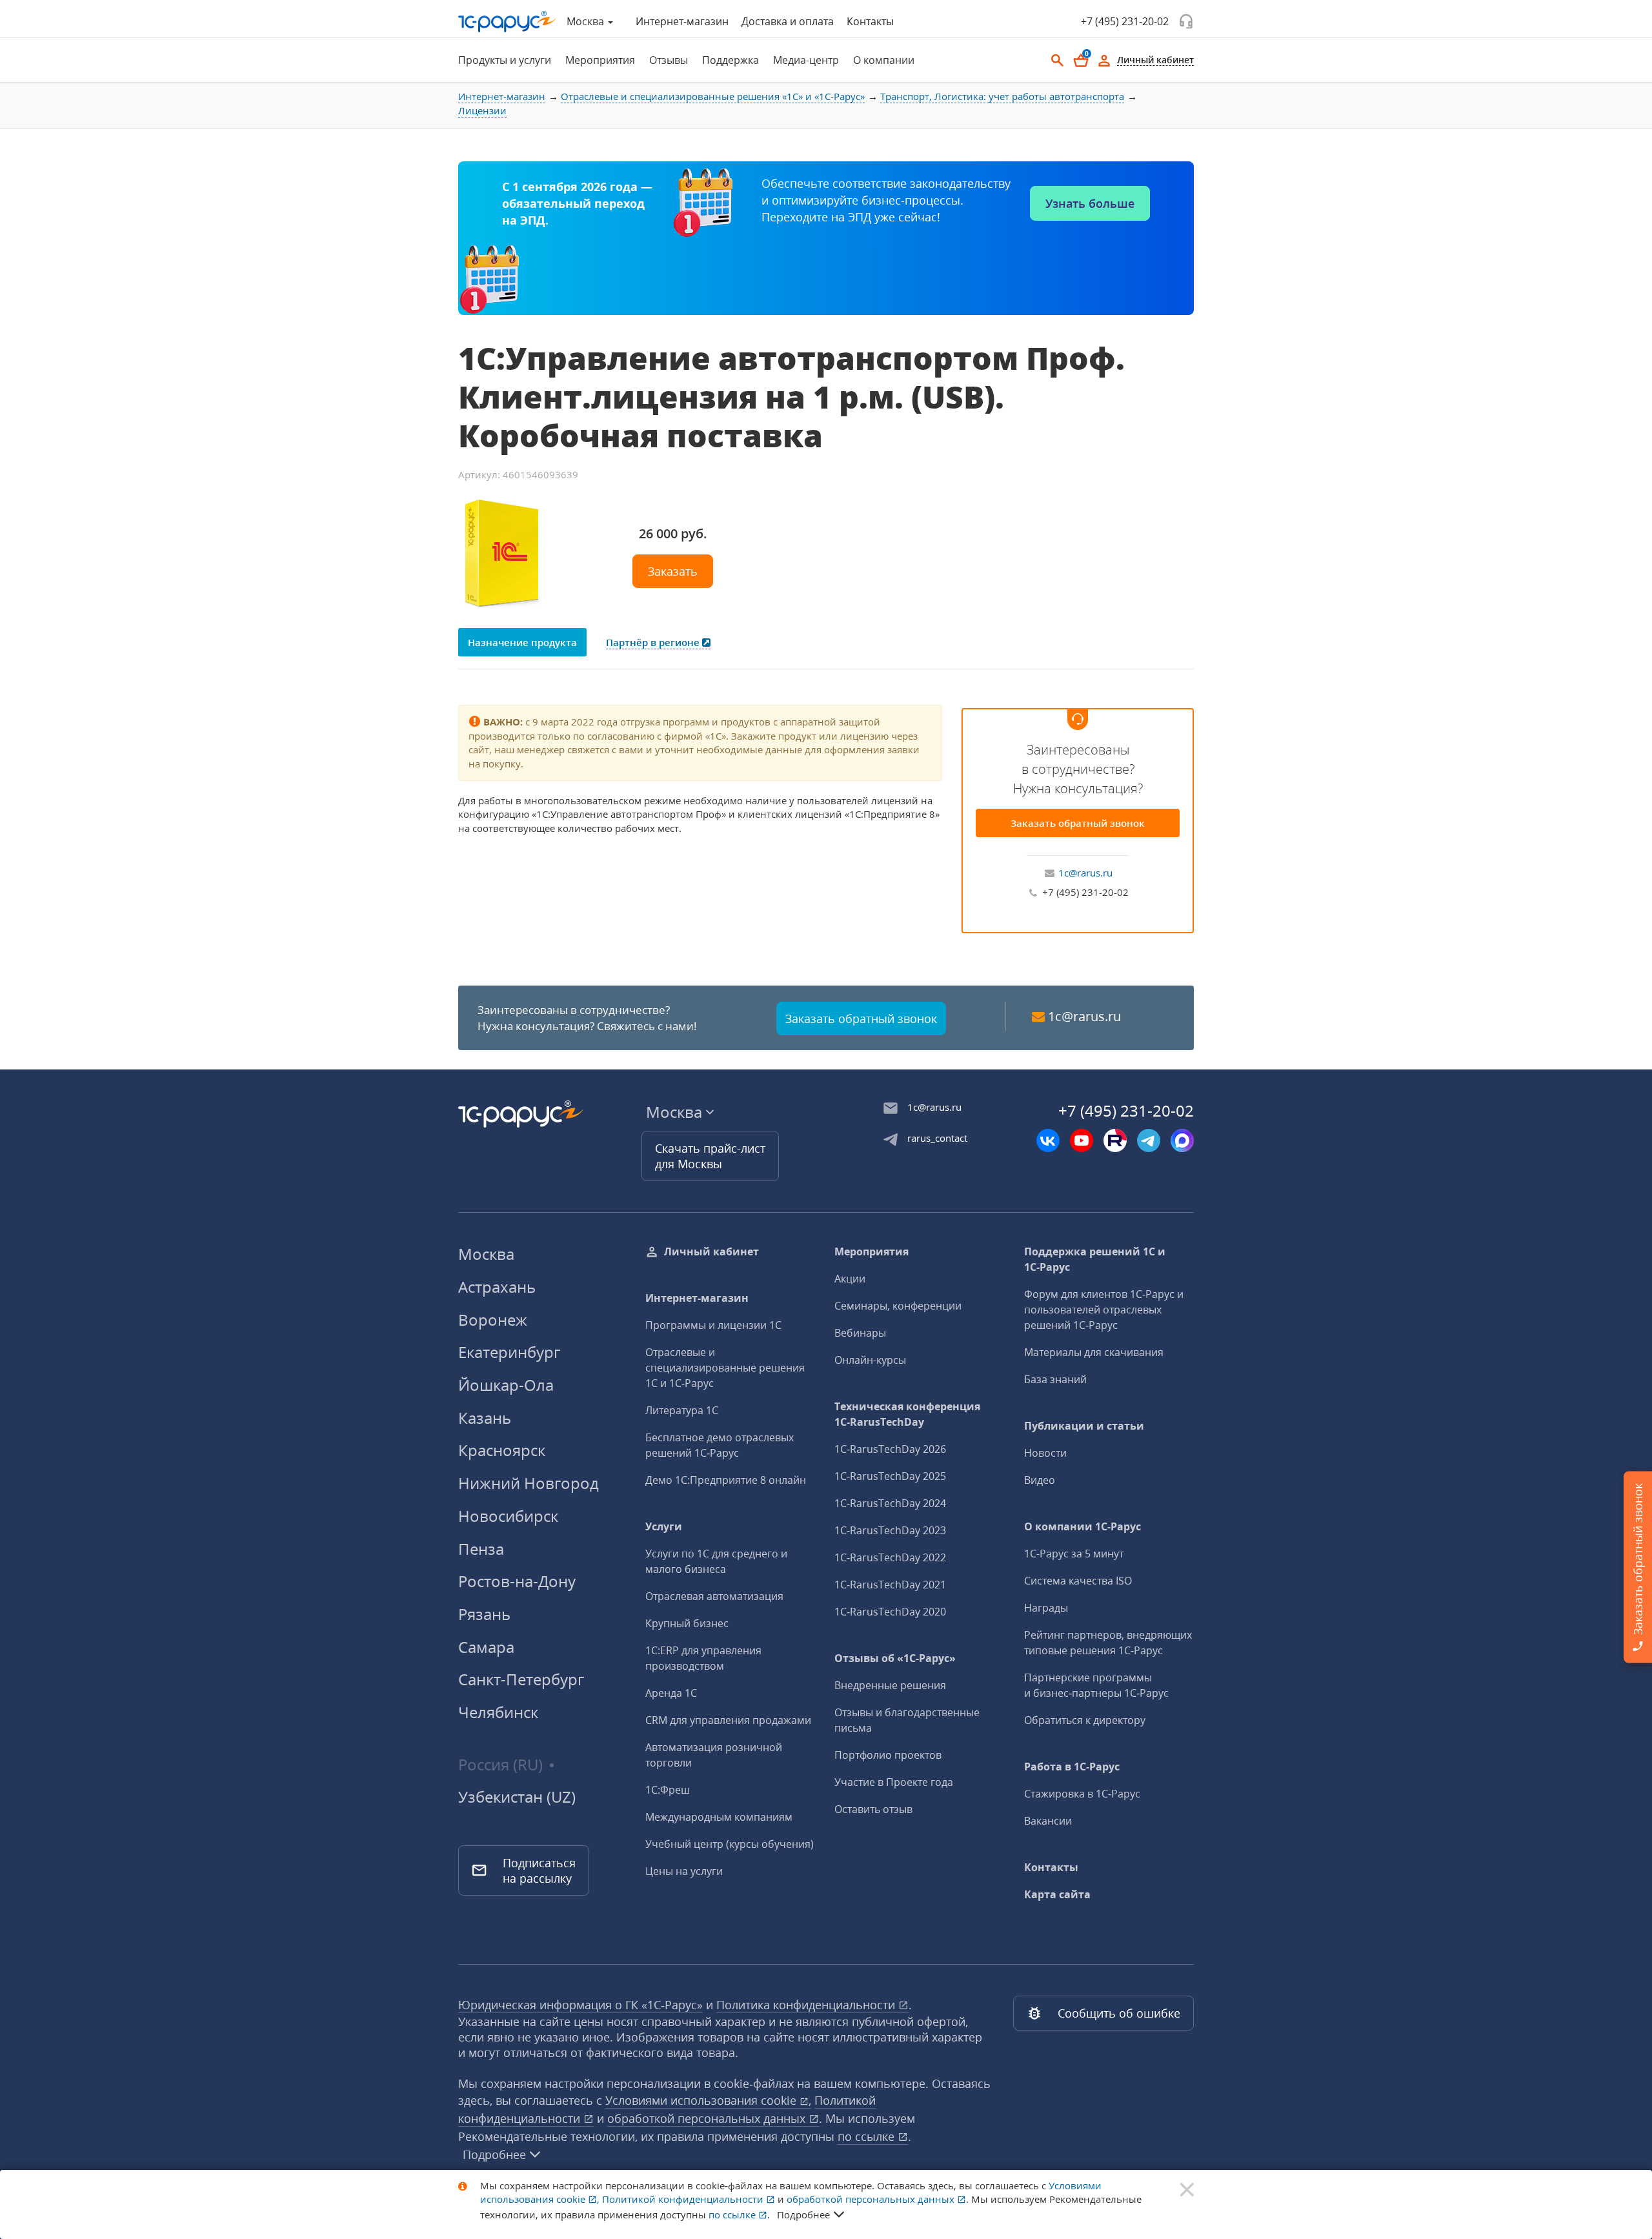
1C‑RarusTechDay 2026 (890, 1449)
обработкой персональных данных (708, 2118)
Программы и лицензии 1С (713, 1325)
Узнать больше (1090, 203)
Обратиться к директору (1085, 1720)
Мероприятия (871, 1251)
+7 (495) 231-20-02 (1125, 21)
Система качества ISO (1078, 1581)
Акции (850, 1279)
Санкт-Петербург (521, 1679)
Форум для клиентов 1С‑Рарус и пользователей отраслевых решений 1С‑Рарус (1104, 1310)
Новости (1045, 1453)
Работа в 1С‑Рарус (1072, 1767)
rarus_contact (937, 1138)
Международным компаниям (719, 1817)
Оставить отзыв (873, 1809)
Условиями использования (708, 2100)
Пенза (481, 1549)
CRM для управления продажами (728, 1720)
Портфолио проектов (888, 1755)
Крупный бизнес (687, 1623)
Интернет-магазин (682, 21)
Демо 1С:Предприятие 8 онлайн (726, 1480)
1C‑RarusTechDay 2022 (890, 1557)
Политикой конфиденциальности (684, 2199)
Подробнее (494, 2154)
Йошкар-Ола (506, 1385)
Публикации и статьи (1084, 1426)
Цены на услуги (684, 1871)
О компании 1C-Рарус (1083, 1526)
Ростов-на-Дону (517, 1581)
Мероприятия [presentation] (600, 60)
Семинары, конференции (898, 1306)
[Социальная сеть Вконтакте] (1048, 1140)
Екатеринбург (509, 1352)
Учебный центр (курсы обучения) (730, 1844)
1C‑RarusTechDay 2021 (890, 1585)
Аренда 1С (671, 1693)
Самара (486, 1647)
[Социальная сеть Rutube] (1115, 1140)
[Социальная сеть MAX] (1182, 1140)
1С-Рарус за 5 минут (1074, 1554)
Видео (1040, 1480)
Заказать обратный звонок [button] (861, 1018)
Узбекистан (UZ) (517, 1797)
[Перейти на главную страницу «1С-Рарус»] (507, 22)
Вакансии (1048, 1821)
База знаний (1055, 1379)
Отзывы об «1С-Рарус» (895, 1658)
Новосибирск (508, 1516)
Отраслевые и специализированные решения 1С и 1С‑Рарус (725, 1368)
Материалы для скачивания (1094, 1352)
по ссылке (868, 2136)
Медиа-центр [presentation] (806, 60)
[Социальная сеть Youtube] (1082, 1140)
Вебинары (860, 1333)
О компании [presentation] (884, 60)
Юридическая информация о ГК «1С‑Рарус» (580, 2005)
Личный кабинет (711, 1251)
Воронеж (493, 1320)
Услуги (664, 1526)
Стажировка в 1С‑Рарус (1082, 1794)
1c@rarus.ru (1085, 873)
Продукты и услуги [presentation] (505, 60)
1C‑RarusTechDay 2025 (890, 1476)
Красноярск (502, 1450)
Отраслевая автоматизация (714, 1596)
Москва (486, 1254)
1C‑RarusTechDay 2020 (890, 1612)
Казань (485, 1418)
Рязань (484, 1614)
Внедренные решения (890, 1685)
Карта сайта (1057, 1894)
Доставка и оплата (788, 21)
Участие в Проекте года (894, 1782)
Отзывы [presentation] (669, 60)
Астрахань (497, 1287)
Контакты (870, 21)
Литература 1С (682, 1410)
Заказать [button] (673, 571)
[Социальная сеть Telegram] (1149, 1140)
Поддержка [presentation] (730, 60)
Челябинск (498, 1712)
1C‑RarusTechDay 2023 (890, 1530)
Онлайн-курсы (870, 1360)
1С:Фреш (668, 1790)
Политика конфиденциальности (807, 2005)
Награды (1046, 1608)
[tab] (501, 60)
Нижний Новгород (529, 1483)
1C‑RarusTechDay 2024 (890, 1503)
